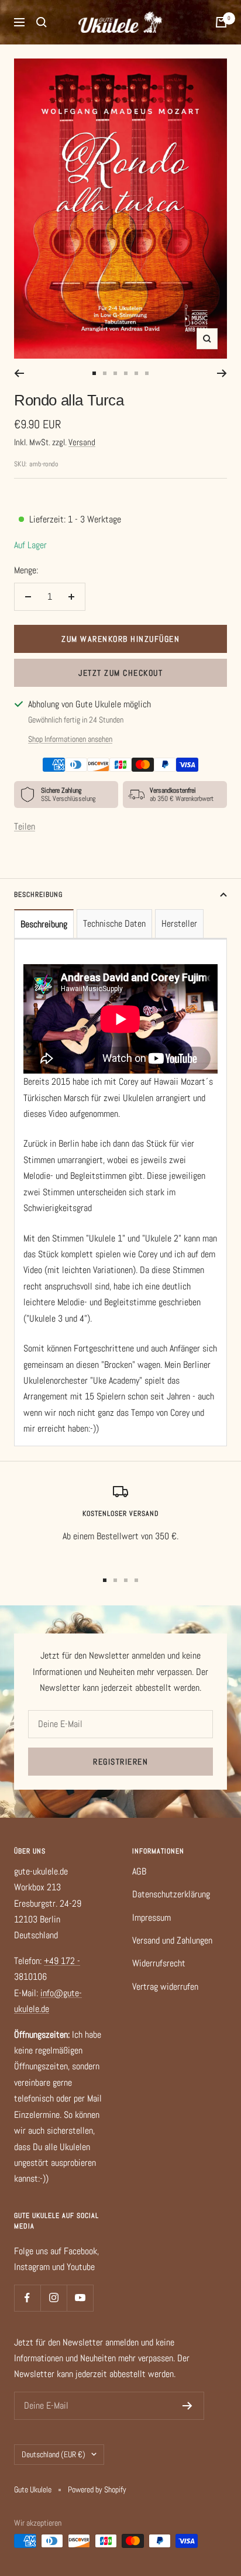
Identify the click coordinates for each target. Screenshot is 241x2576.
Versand (82, 442)
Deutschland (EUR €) (54, 2454)
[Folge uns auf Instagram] (54, 2298)
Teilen (25, 826)
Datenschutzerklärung (171, 1894)
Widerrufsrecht (159, 1963)
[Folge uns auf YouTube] (80, 2298)
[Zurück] (19, 373)
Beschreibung (38, 895)
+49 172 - (62, 1961)
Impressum (152, 1918)
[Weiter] (222, 373)
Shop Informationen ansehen (70, 739)
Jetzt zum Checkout (120, 673)
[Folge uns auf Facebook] (27, 2298)
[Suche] (42, 22)
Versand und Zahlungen (172, 1940)
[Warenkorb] (221, 22)
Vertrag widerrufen (165, 1987)
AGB (139, 1871)
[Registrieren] (187, 2406)
